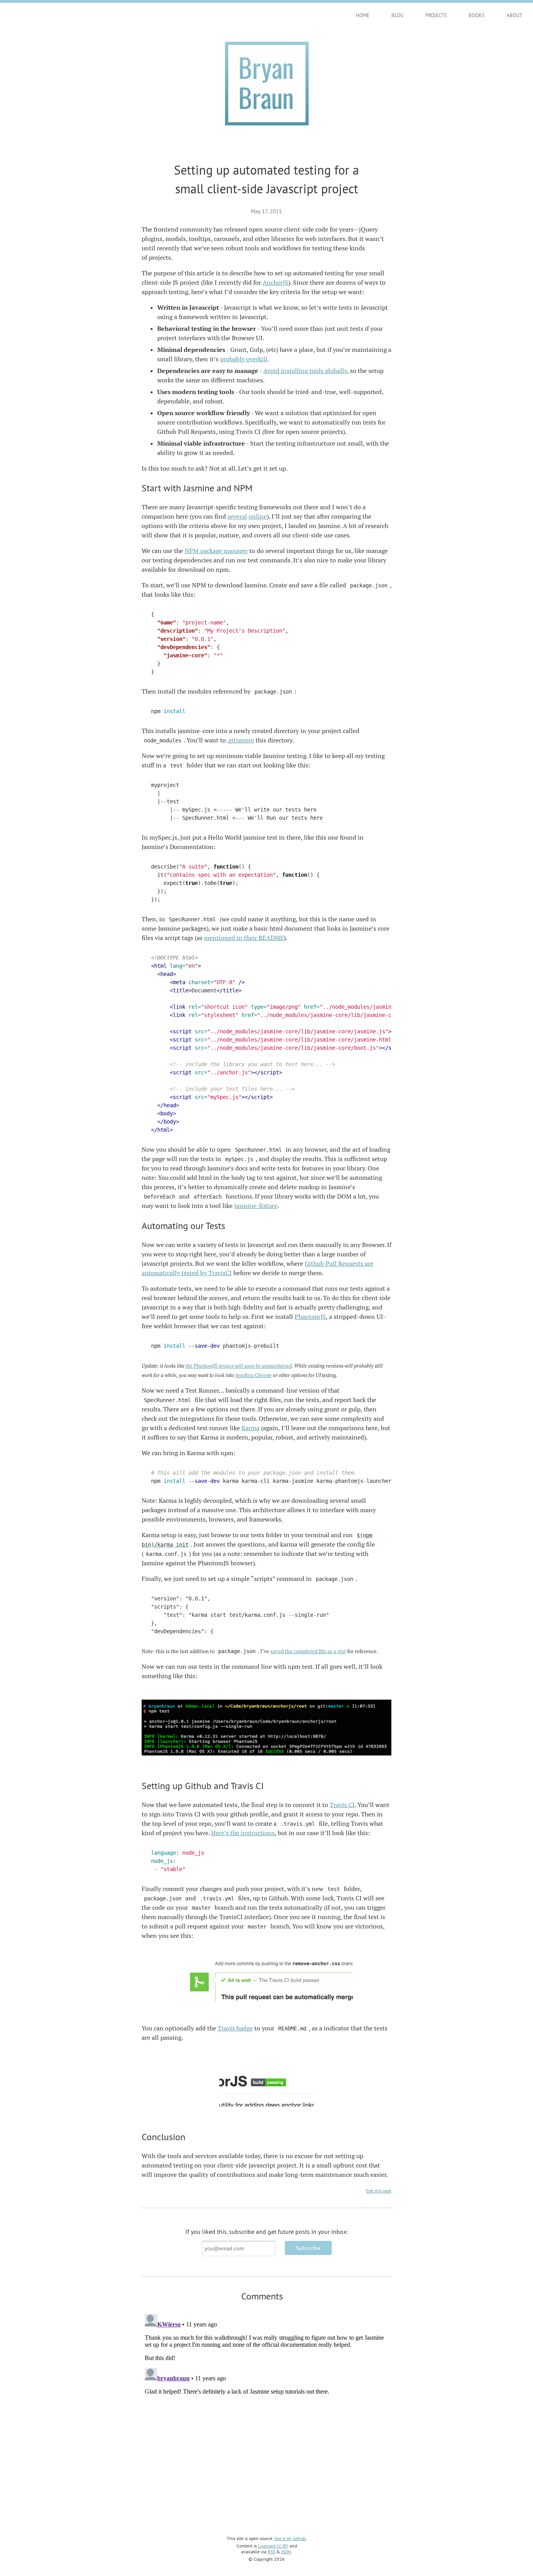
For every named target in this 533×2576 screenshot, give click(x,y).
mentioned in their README (244, 938)
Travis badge (235, 2028)
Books (477, 15)
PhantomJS (310, 1317)
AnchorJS (275, 283)
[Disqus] (266, 2408)
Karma (251, 1428)
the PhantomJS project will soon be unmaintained (239, 1366)
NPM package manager (216, 551)
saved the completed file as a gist (308, 1651)
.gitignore (241, 740)
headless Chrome (253, 1375)
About (514, 15)
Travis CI (342, 1805)
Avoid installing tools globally (305, 371)
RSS (271, 2552)
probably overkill (244, 359)
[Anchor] (257, 487)
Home (363, 15)
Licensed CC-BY (273, 2546)
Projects (436, 15)
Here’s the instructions (243, 1833)
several (237, 516)
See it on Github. (290, 2538)
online (258, 516)
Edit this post (379, 2191)
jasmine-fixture (256, 1206)
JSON (286, 2552)
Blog (397, 15)
